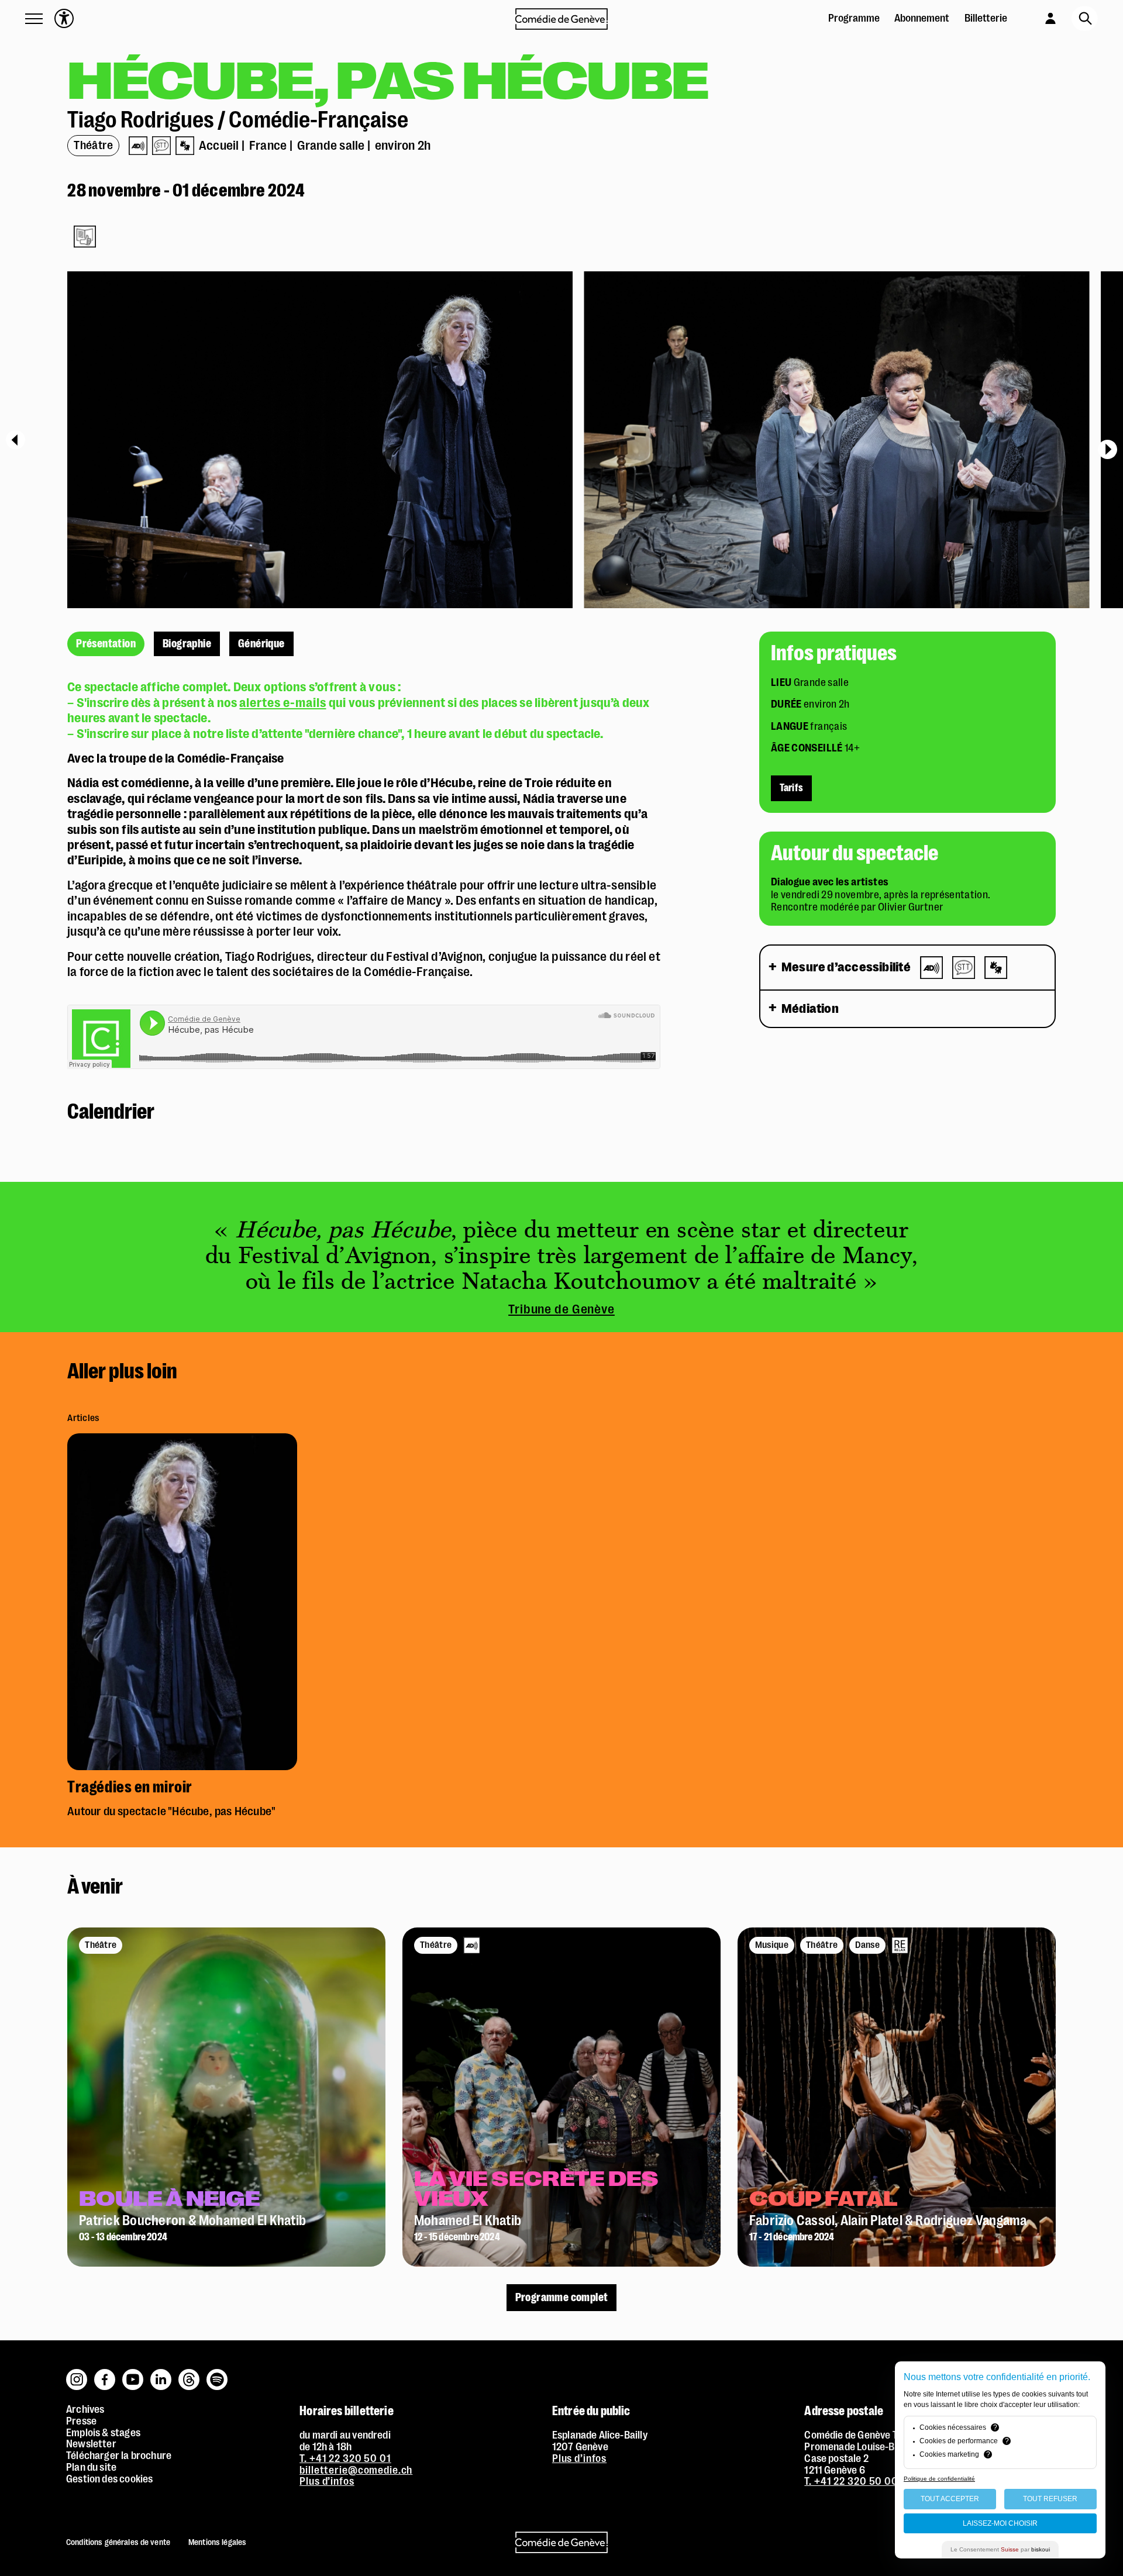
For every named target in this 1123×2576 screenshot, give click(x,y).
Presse (81, 2421)
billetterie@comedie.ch (356, 2470)
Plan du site (91, 2467)
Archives (85, 2409)
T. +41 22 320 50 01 (345, 2458)
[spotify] (217, 2374)
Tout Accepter (950, 2499)
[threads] (190, 2374)
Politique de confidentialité (939, 2479)
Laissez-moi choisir (1000, 2523)
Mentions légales (217, 2542)
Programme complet (562, 2298)
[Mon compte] (1039, 17)
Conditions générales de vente (118, 2542)
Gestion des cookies (109, 2479)
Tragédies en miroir (130, 1788)
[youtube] (133, 2374)
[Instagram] (77, 2374)
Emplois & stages (103, 2433)
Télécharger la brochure (119, 2456)
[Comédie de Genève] (562, 19)
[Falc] (85, 237)
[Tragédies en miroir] (182, 1438)
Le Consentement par (1000, 2549)
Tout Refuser (1050, 2499)
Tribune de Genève (561, 1309)
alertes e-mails (283, 703)
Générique (261, 644)
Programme (854, 18)
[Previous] (15, 440)
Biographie (187, 644)
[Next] (1108, 449)
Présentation (106, 644)
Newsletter (91, 2444)
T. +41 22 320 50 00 (851, 2481)
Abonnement (922, 18)
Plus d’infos (327, 2481)
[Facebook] (105, 2374)
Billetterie (986, 18)
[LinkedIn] (161, 2374)
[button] (34, 19)
